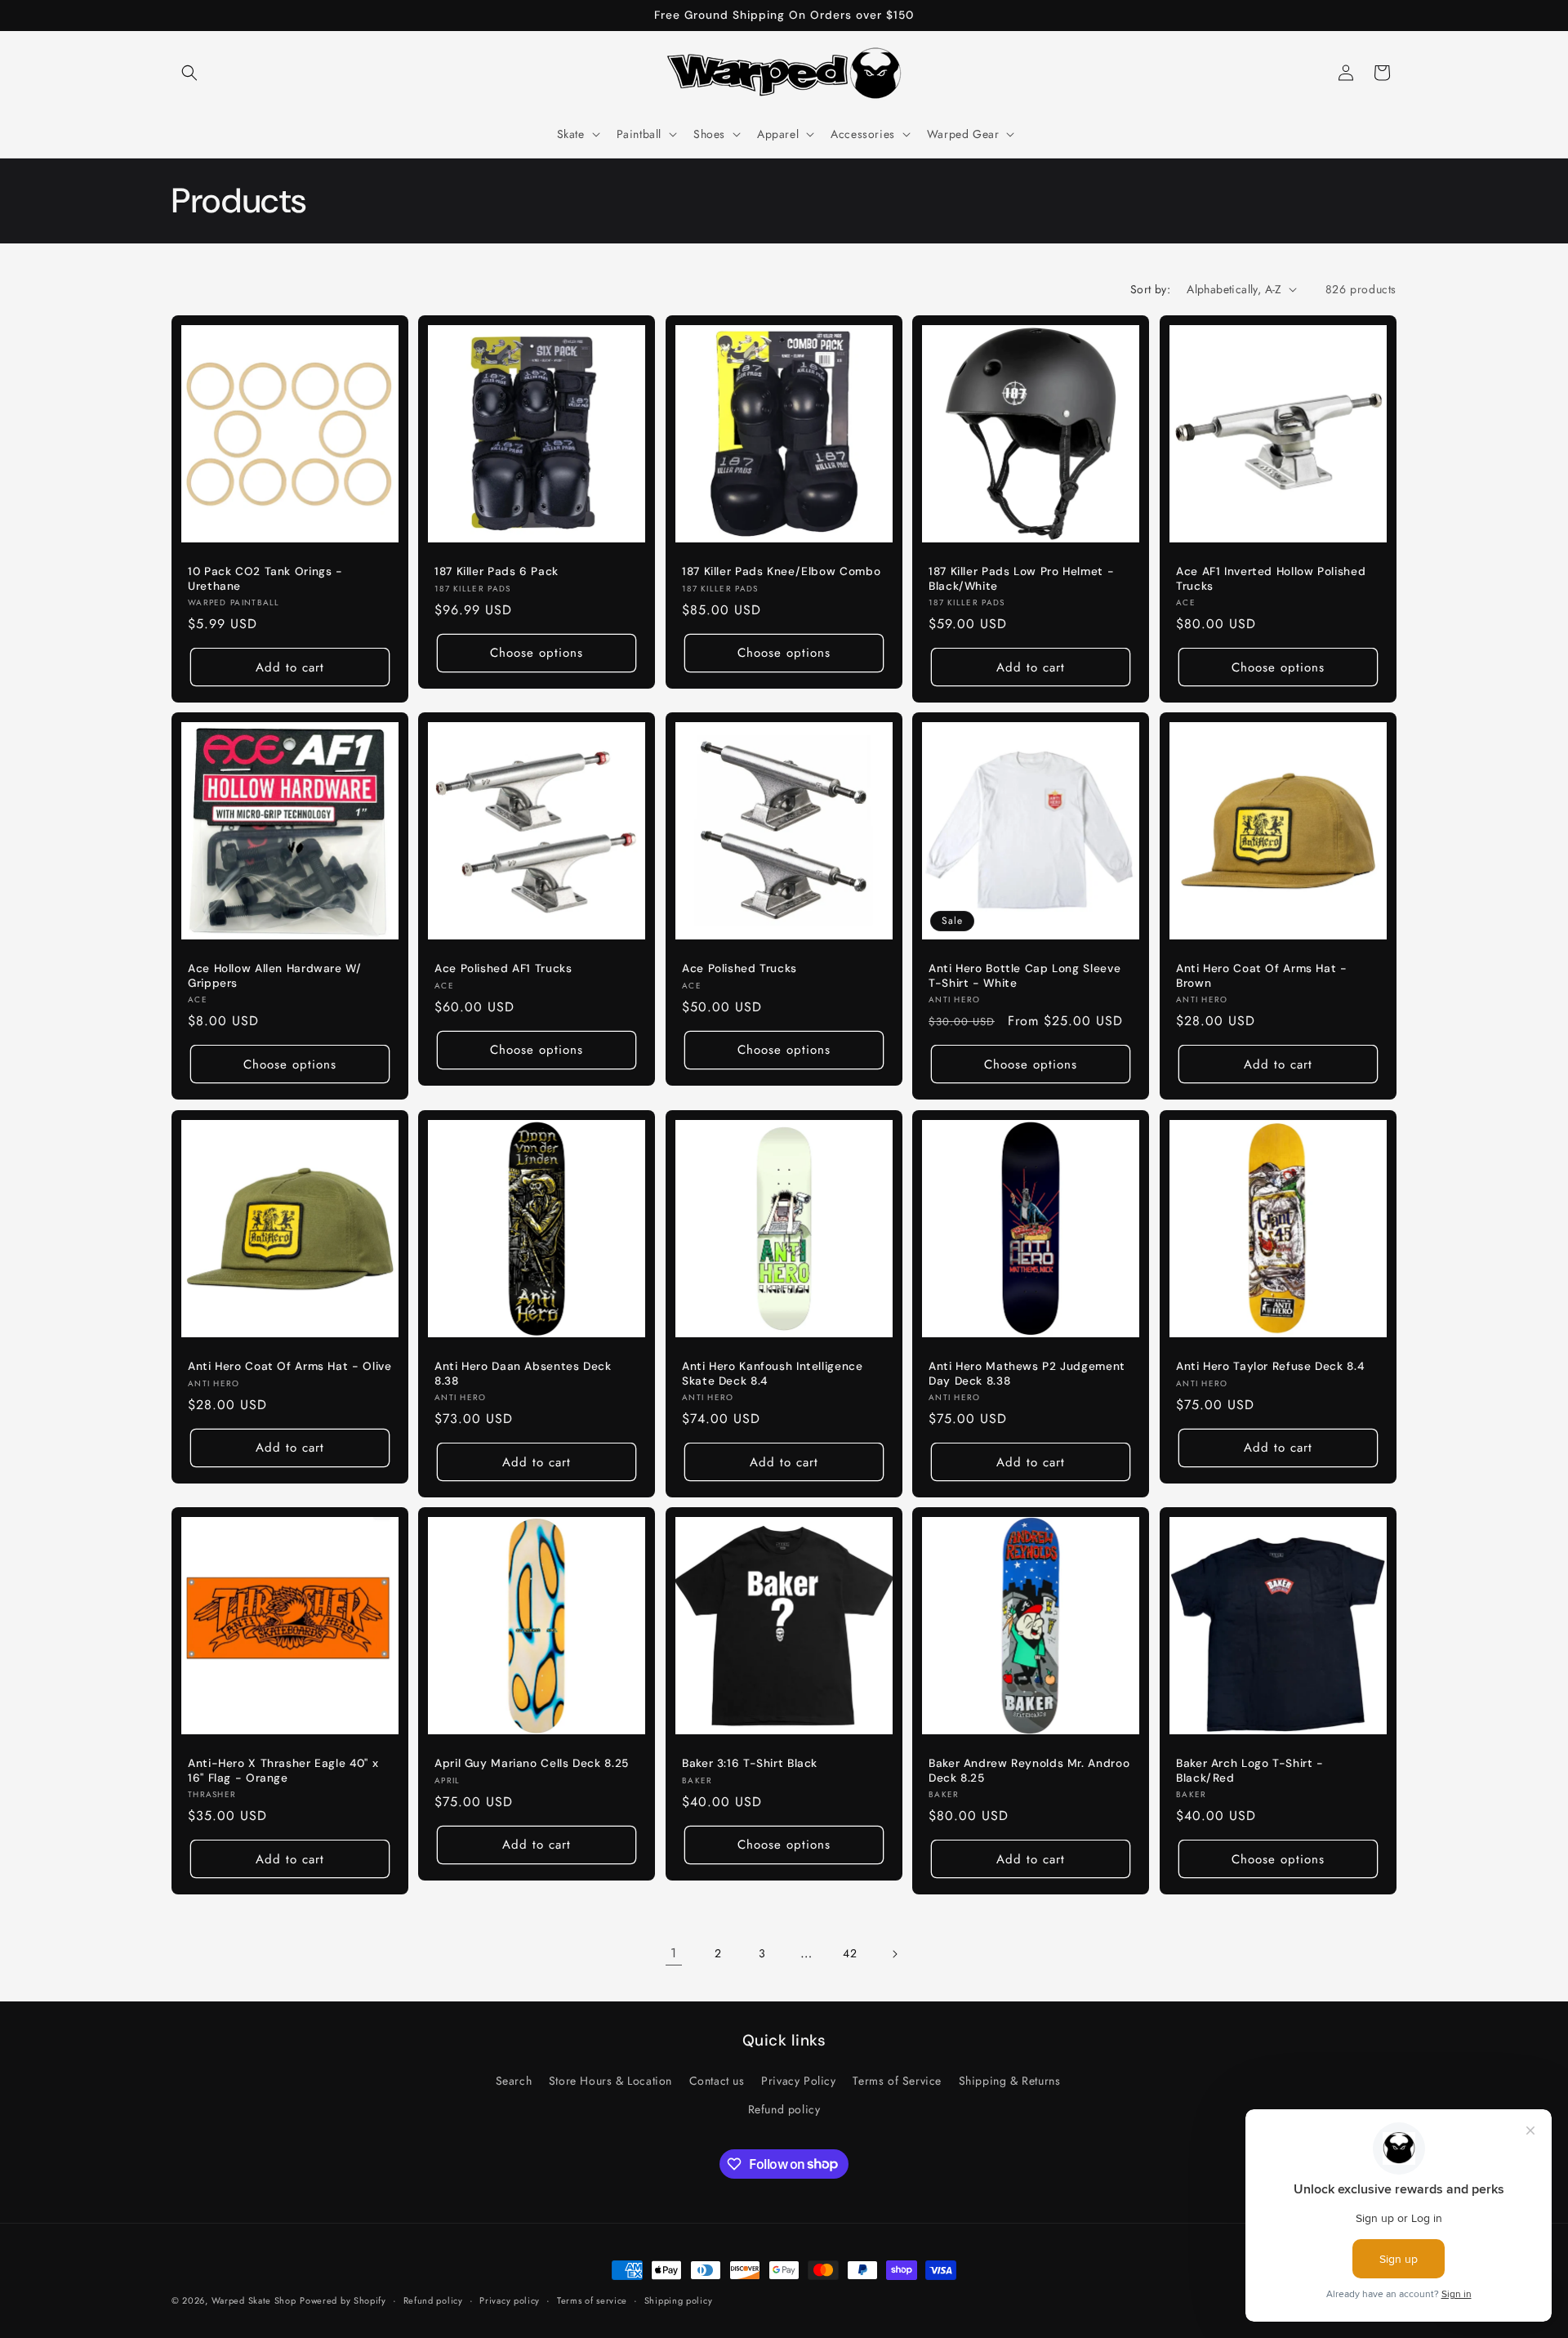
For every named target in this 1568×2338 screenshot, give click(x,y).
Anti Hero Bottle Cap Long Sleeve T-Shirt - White (1025, 977)
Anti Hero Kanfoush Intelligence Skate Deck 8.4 (773, 1374)
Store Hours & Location (610, 2081)
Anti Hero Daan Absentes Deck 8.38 (523, 1374)
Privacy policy (510, 2300)
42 (850, 1953)
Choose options (537, 653)
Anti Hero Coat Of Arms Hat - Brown (1262, 977)
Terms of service (592, 2300)
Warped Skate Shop (254, 2300)
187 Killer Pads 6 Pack (497, 571)
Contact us (717, 2081)
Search (514, 2081)
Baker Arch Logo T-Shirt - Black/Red (1250, 1771)
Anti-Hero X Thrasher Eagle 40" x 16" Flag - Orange (283, 1771)
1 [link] (674, 1953)
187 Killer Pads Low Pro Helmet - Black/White (1021, 579)
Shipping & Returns (1010, 2081)
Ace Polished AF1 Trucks (503, 969)
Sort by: (1150, 289)
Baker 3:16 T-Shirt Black (750, 1764)
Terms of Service (897, 2081)
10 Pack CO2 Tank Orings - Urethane (265, 579)
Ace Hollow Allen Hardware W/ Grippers (275, 977)
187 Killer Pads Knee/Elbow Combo (781, 571)
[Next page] (894, 1954)
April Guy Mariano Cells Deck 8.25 (532, 1764)
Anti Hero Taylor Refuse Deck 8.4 (1270, 1366)
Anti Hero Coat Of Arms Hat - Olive (290, 1366)
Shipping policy (679, 2300)
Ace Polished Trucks (739, 969)
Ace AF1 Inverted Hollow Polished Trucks (1271, 579)
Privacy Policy (798, 2081)
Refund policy (784, 2109)
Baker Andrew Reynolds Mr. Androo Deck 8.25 (1029, 1771)
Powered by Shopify (343, 2300)
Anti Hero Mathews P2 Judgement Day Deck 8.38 (1027, 1374)
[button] (189, 73)
